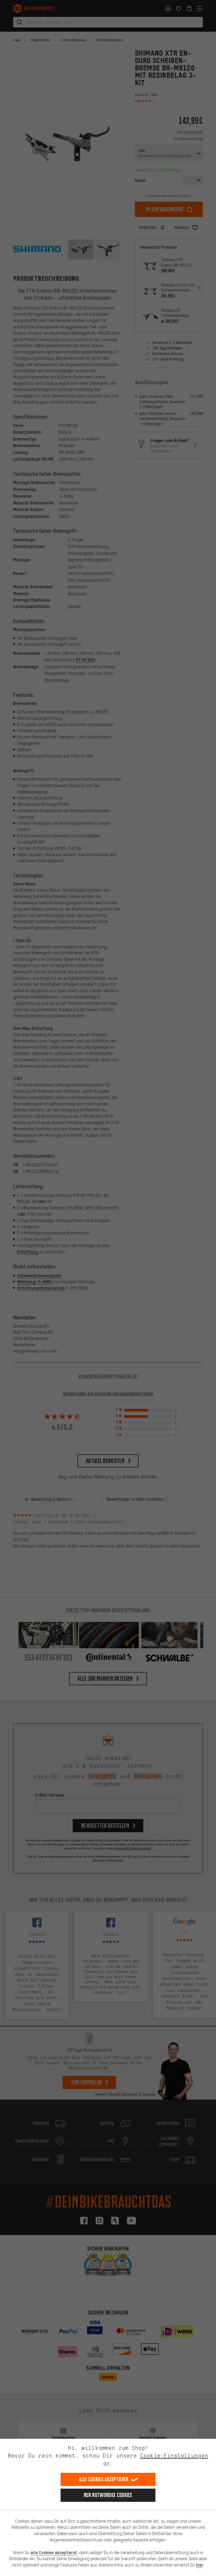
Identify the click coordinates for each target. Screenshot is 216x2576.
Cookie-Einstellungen (174, 2456)
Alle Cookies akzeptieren (104, 2479)
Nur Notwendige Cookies (108, 2495)
